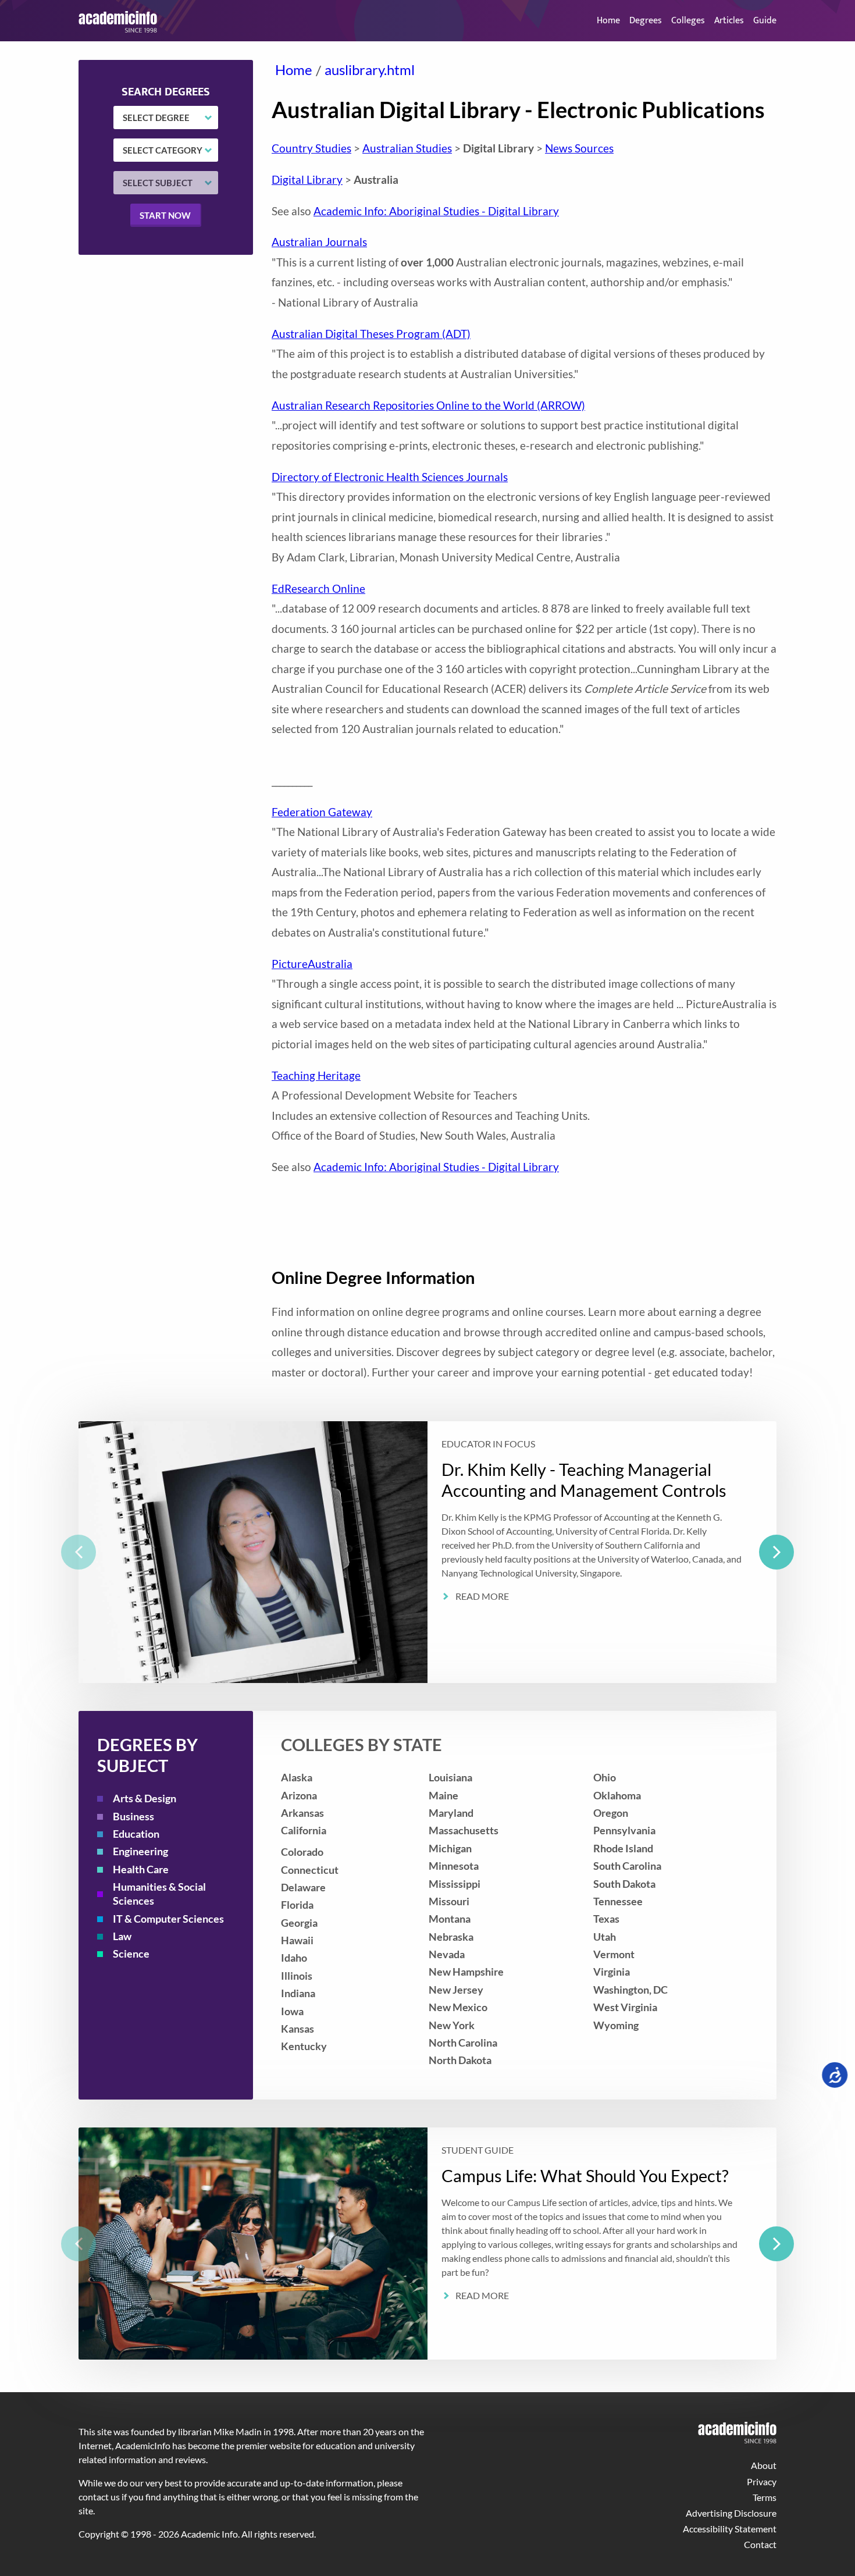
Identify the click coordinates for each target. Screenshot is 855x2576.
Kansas (298, 2029)
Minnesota (454, 1866)
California (304, 1830)
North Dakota (460, 2060)
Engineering (140, 1851)
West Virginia (625, 2007)
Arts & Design (145, 1798)
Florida (297, 1905)
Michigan (450, 1849)
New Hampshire (466, 1972)
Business (133, 1817)
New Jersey (456, 1990)
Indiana (298, 1993)
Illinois (297, 1976)
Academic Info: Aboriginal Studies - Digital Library (436, 211)
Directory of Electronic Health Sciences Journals (390, 477)
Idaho (294, 1958)
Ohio (605, 1778)
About (764, 2465)
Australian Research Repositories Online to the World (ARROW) (428, 405)
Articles (729, 21)
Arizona (299, 1796)
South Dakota (624, 1884)
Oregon (611, 1813)
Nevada (447, 1954)
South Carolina (627, 1866)
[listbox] (427, 1552)
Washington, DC (630, 1990)
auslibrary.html (370, 70)
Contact (760, 2544)
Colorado (302, 1852)
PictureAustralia (312, 964)
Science (131, 1954)
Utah (605, 1937)
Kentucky (304, 2046)
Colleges (688, 21)
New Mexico (458, 2007)
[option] (427, 1552)
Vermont (614, 1954)
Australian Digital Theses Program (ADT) (371, 334)
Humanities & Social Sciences (159, 1894)
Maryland (451, 1813)
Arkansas (302, 1813)
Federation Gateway (322, 812)
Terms (765, 2497)
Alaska (297, 1778)
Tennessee (618, 1901)
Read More (482, 1597)
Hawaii (297, 1940)
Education (136, 1834)
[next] (776, 1552)
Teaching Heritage (316, 1075)
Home (608, 21)
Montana (450, 1919)
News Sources (579, 148)
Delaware (303, 1887)
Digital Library (307, 179)
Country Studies (311, 148)
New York (452, 2025)
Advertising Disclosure (731, 2513)
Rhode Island (623, 1849)
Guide (765, 21)
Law (122, 1936)
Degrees (646, 21)
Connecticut (310, 1870)
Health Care (141, 1869)
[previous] (79, 1552)
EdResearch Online (318, 588)
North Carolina (463, 2043)
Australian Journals (319, 242)
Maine (443, 1796)
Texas (606, 1919)
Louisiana (450, 1778)
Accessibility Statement (730, 2529)
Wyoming (616, 2025)
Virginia (612, 1972)
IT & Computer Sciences (168, 1919)
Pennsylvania (624, 1830)
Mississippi (455, 1884)
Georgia (299, 1923)
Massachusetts (464, 1830)
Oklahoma (617, 1796)
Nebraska (451, 1937)
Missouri (449, 1901)
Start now (165, 215)
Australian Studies (407, 148)
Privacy (762, 2481)
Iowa (292, 2011)
